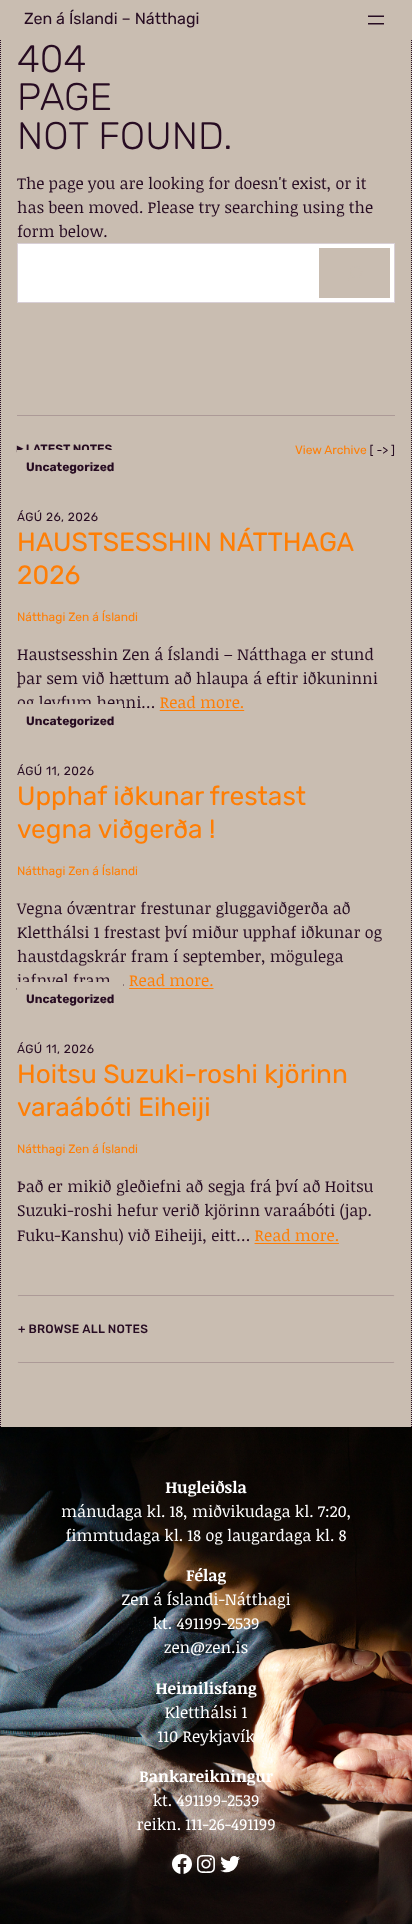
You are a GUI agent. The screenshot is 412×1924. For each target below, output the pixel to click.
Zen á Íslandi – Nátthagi (111, 19)
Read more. (202, 702)
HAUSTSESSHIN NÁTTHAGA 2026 (185, 558)
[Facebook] (182, 1864)
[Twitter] (230, 1864)
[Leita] (354, 272)
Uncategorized (70, 467)
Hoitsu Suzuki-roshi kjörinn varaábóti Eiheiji (182, 1090)
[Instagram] (206, 1864)
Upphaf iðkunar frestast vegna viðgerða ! (161, 812)
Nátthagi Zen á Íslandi (77, 617)
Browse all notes (88, 1329)
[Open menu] (376, 20)
